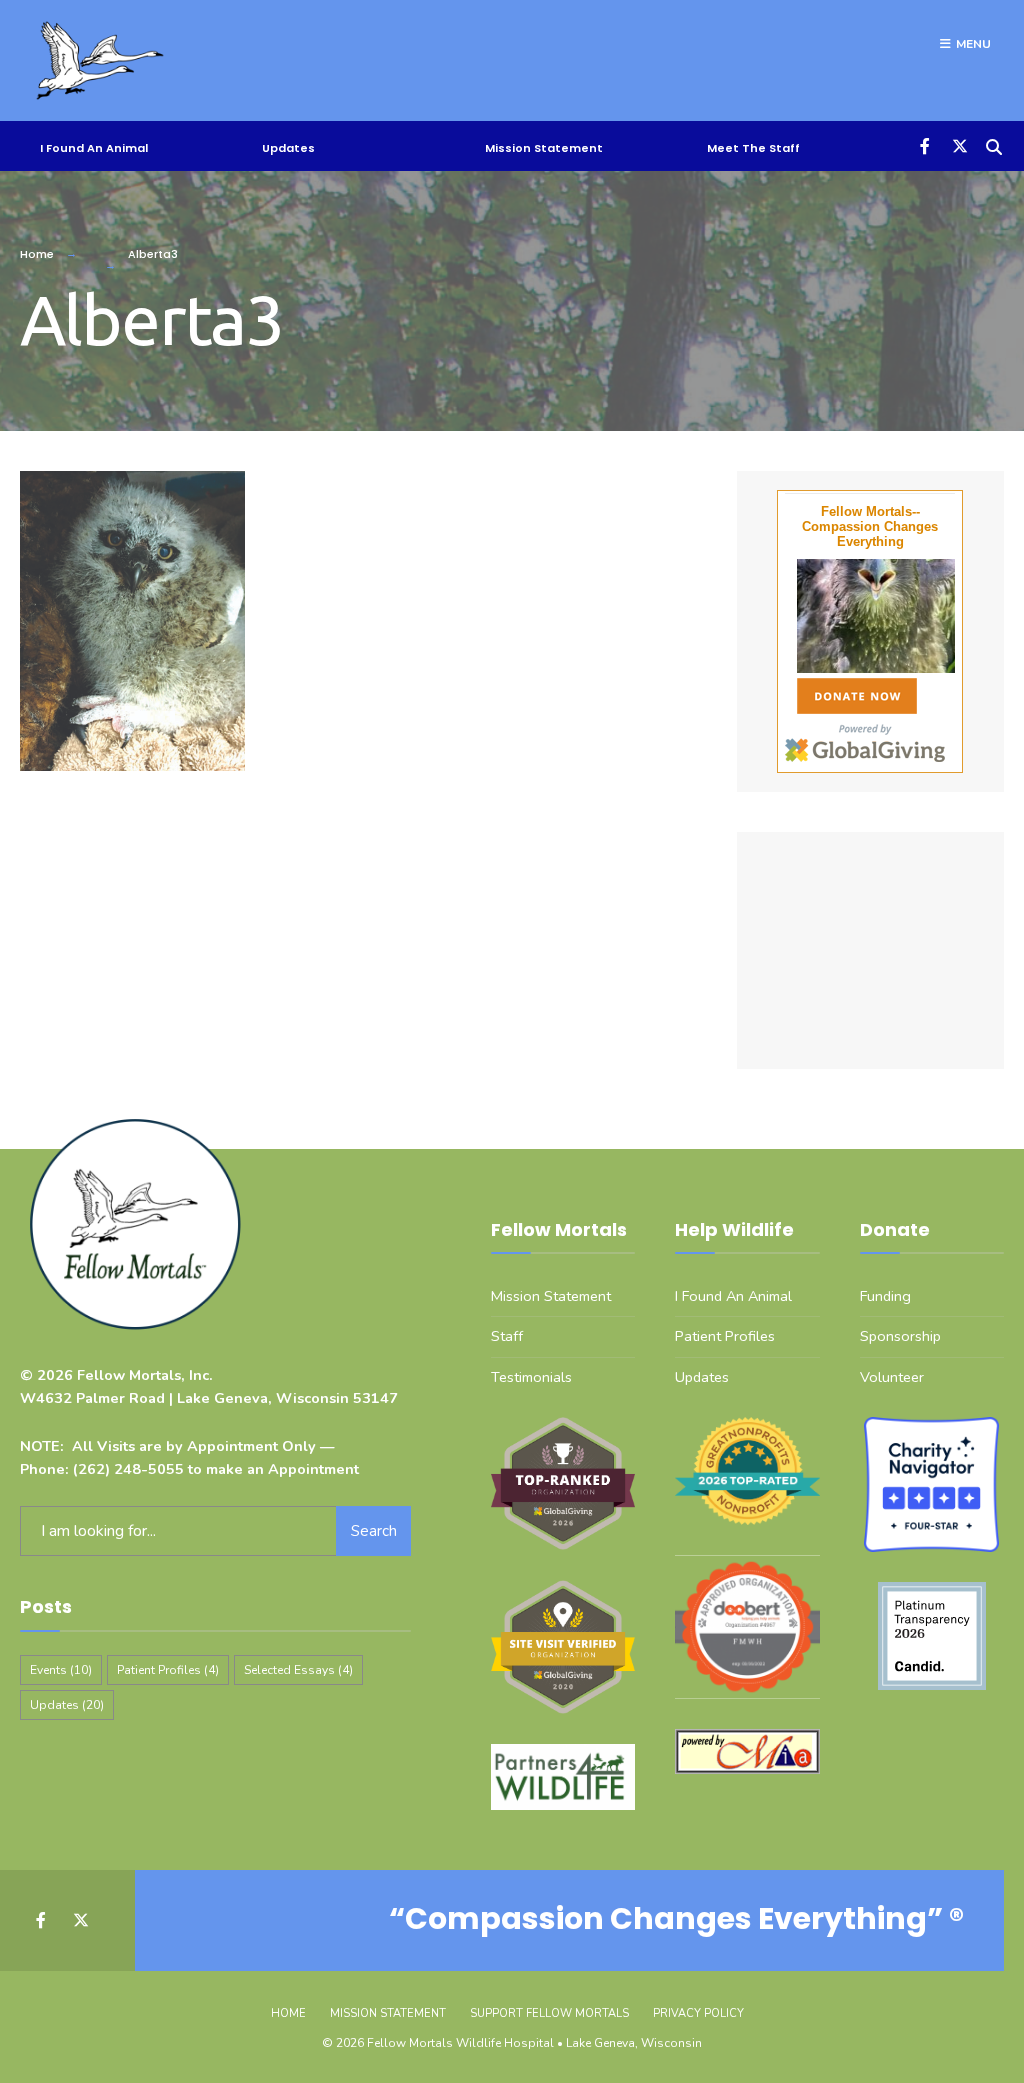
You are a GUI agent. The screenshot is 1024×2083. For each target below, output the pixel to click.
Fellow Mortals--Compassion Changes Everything (870, 526)
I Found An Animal (94, 148)
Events (61, 1670)
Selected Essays (298, 1670)
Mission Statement (544, 148)
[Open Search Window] (991, 144)
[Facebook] (921, 144)
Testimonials (531, 1377)
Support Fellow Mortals (549, 2013)
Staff (507, 1336)
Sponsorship (900, 1336)
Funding (885, 1296)
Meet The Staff (753, 148)
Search (374, 1531)
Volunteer (892, 1377)
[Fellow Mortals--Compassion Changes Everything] (870, 616)
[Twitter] (956, 144)
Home (37, 254)
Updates (288, 148)
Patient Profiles (168, 1670)
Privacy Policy (698, 2013)
